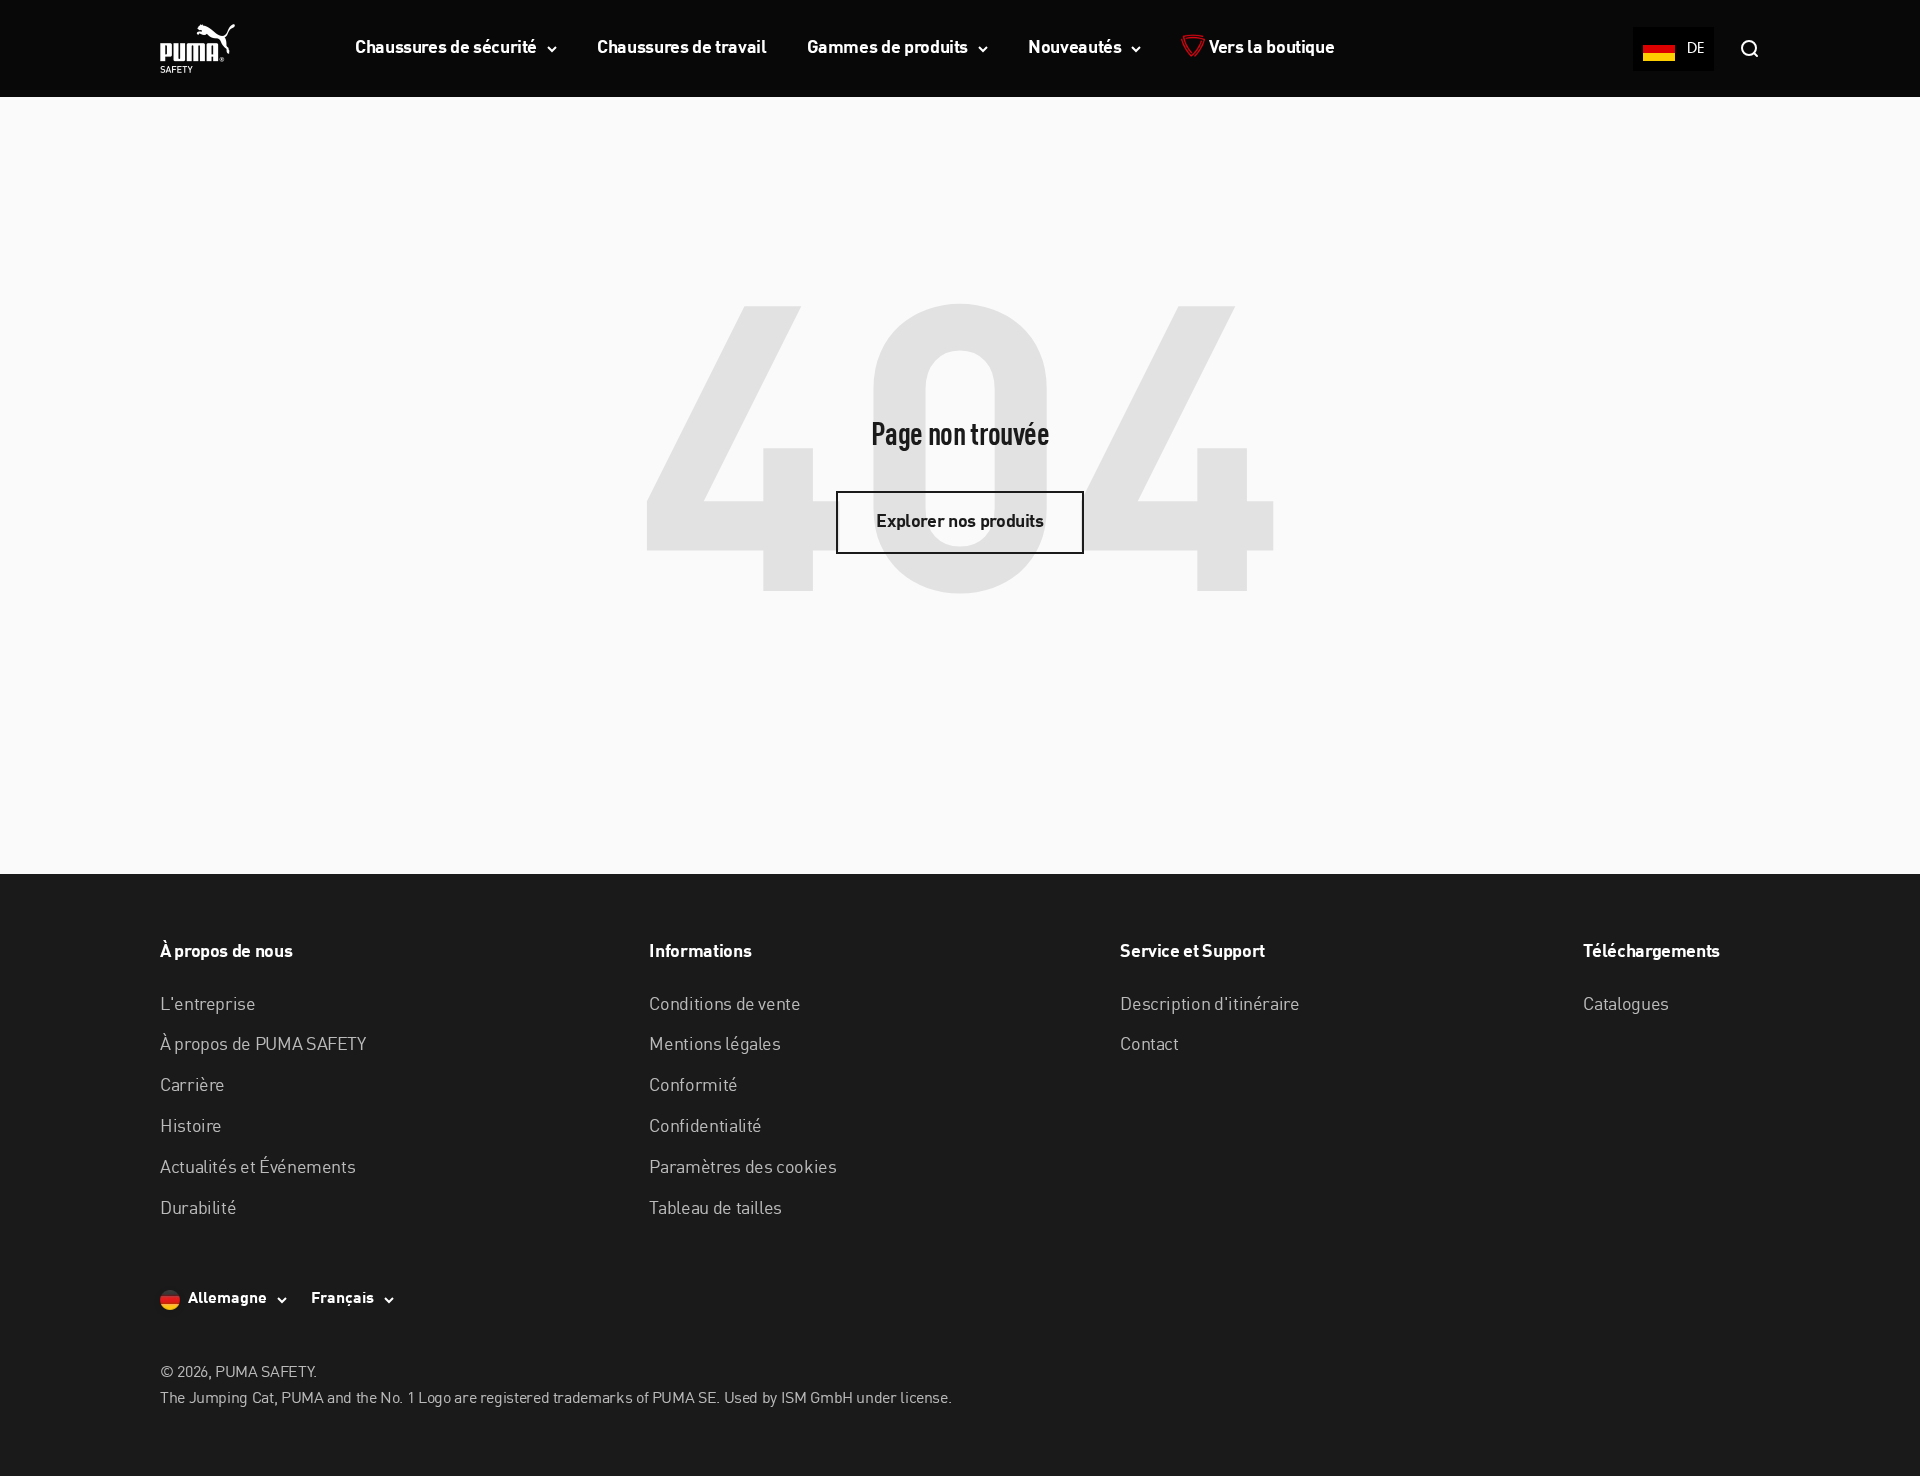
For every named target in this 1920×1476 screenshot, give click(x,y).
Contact (1149, 1045)
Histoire (191, 1127)
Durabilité (198, 1209)
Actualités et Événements (257, 1168)
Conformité (693, 1086)
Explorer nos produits (959, 522)
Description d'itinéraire (1209, 1005)
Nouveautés (1074, 48)
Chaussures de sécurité (446, 48)
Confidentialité (705, 1127)
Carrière (192, 1086)
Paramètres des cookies (742, 1168)
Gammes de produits (888, 48)
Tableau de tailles (715, 1209)
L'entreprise (208, 1005)
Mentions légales (714, 1045)
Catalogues (1625, 1005)
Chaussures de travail (681, 48)
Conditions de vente (724, 1005)
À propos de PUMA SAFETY (263, 1045)
